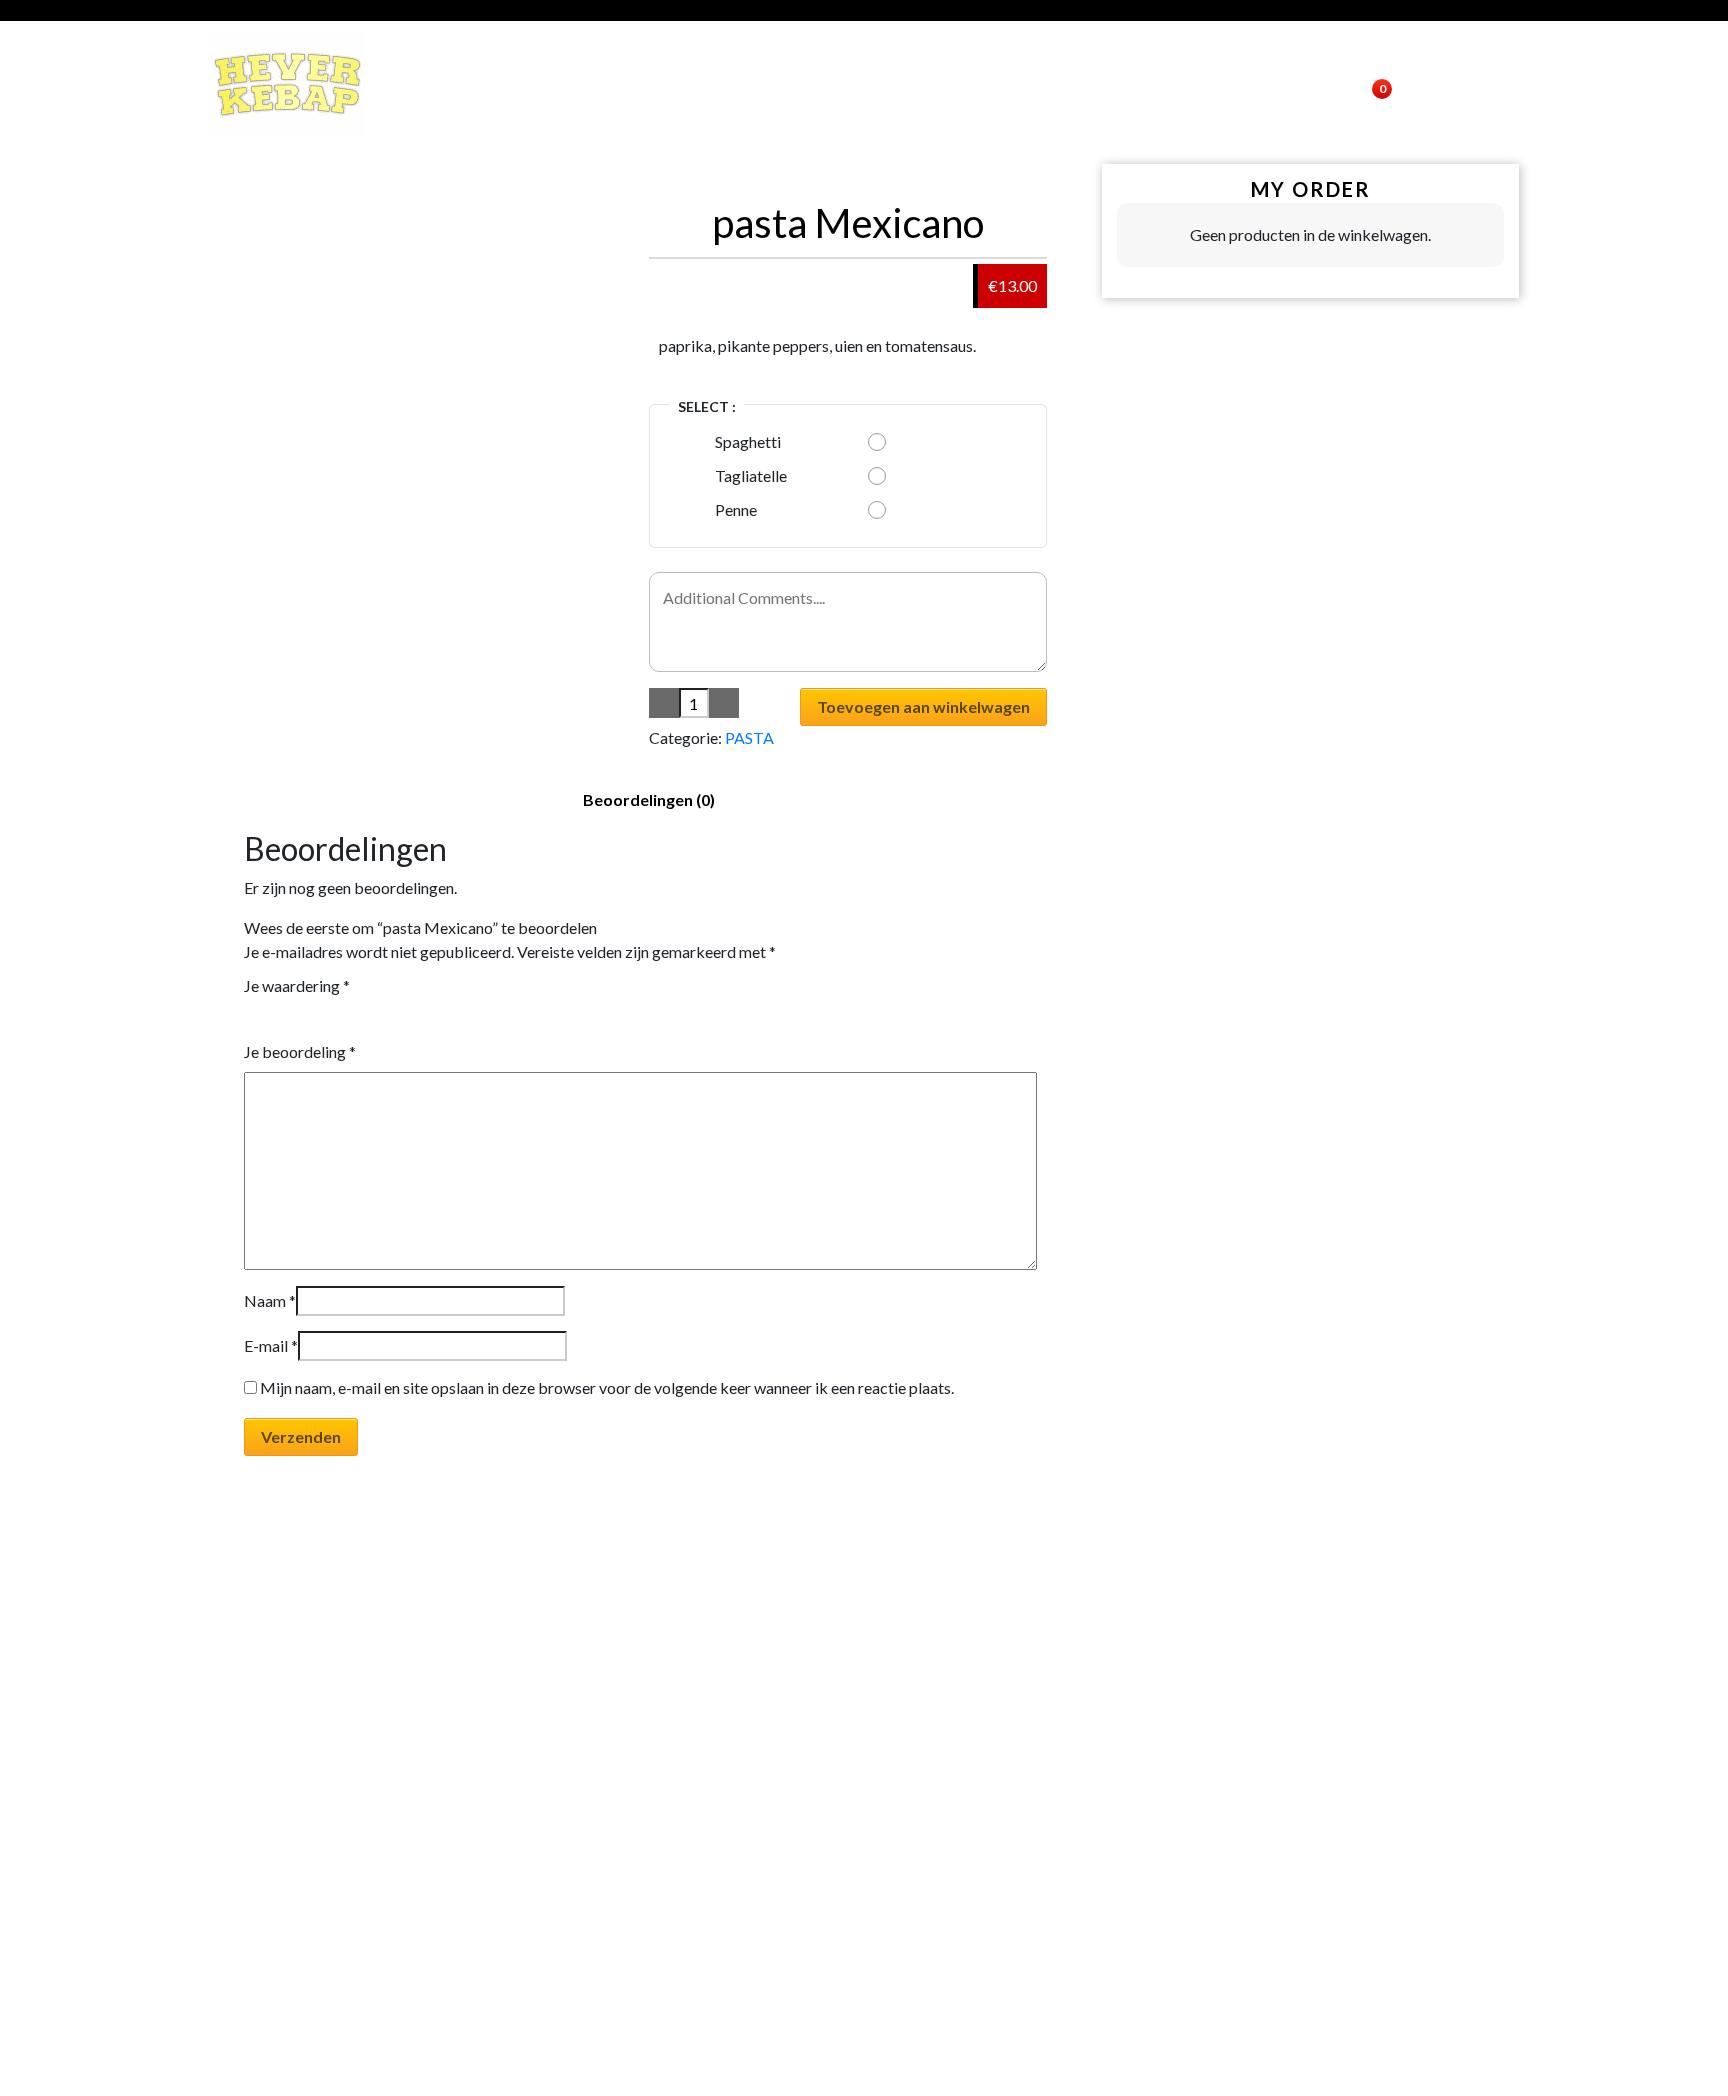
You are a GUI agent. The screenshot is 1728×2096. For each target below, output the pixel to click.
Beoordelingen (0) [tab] (649, 799)
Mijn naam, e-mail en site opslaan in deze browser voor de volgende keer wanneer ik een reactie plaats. (607, 1387)
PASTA (749, 737)
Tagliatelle (751, 475)
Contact (1143, 84)
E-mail (271, 1345)
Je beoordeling (300, 1051)
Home (1062, 84)
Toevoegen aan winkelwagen (923, 706)
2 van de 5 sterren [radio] (271, 1014)
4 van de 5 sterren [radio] (309, 1014)
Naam (270, 1300)
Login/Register (1264, 84)
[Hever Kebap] (287, 84)
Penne (736, 509)
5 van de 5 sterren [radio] (328, 1014)
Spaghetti (748, 441)
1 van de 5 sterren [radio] (252, 1014)
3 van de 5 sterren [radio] (290, 1014)
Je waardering (297, 985)
